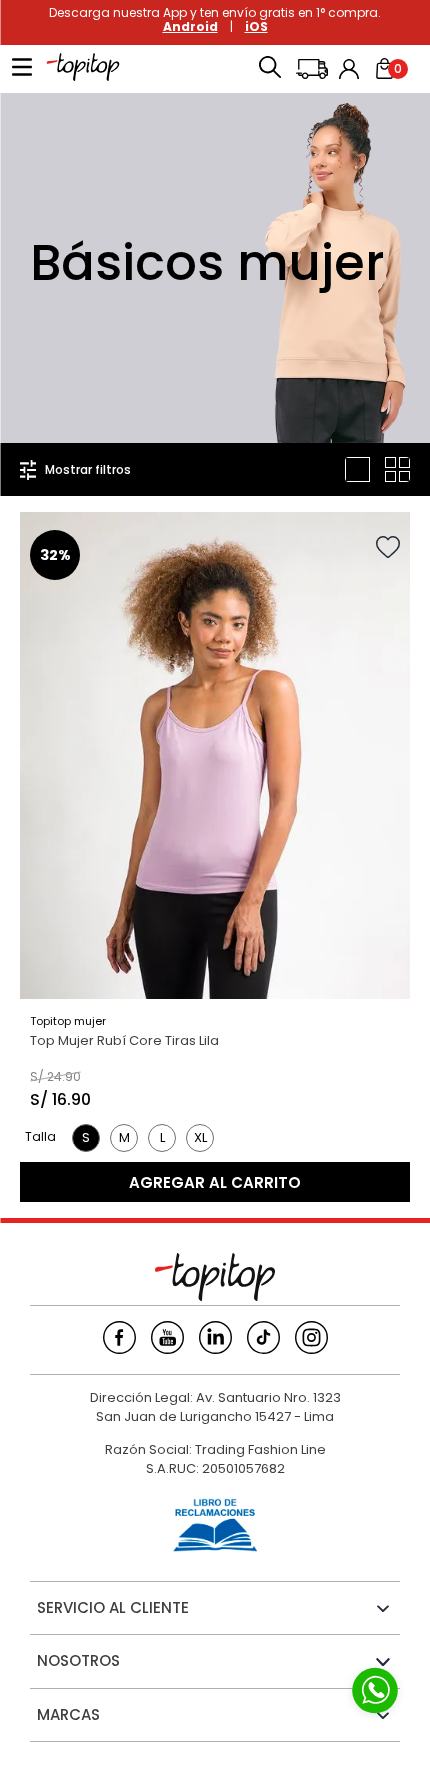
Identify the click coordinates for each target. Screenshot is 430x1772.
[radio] (357, 469)
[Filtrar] (75, 469)
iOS (256, 26)
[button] (270, 69)
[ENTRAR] (351, 69)
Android (190, 26)
